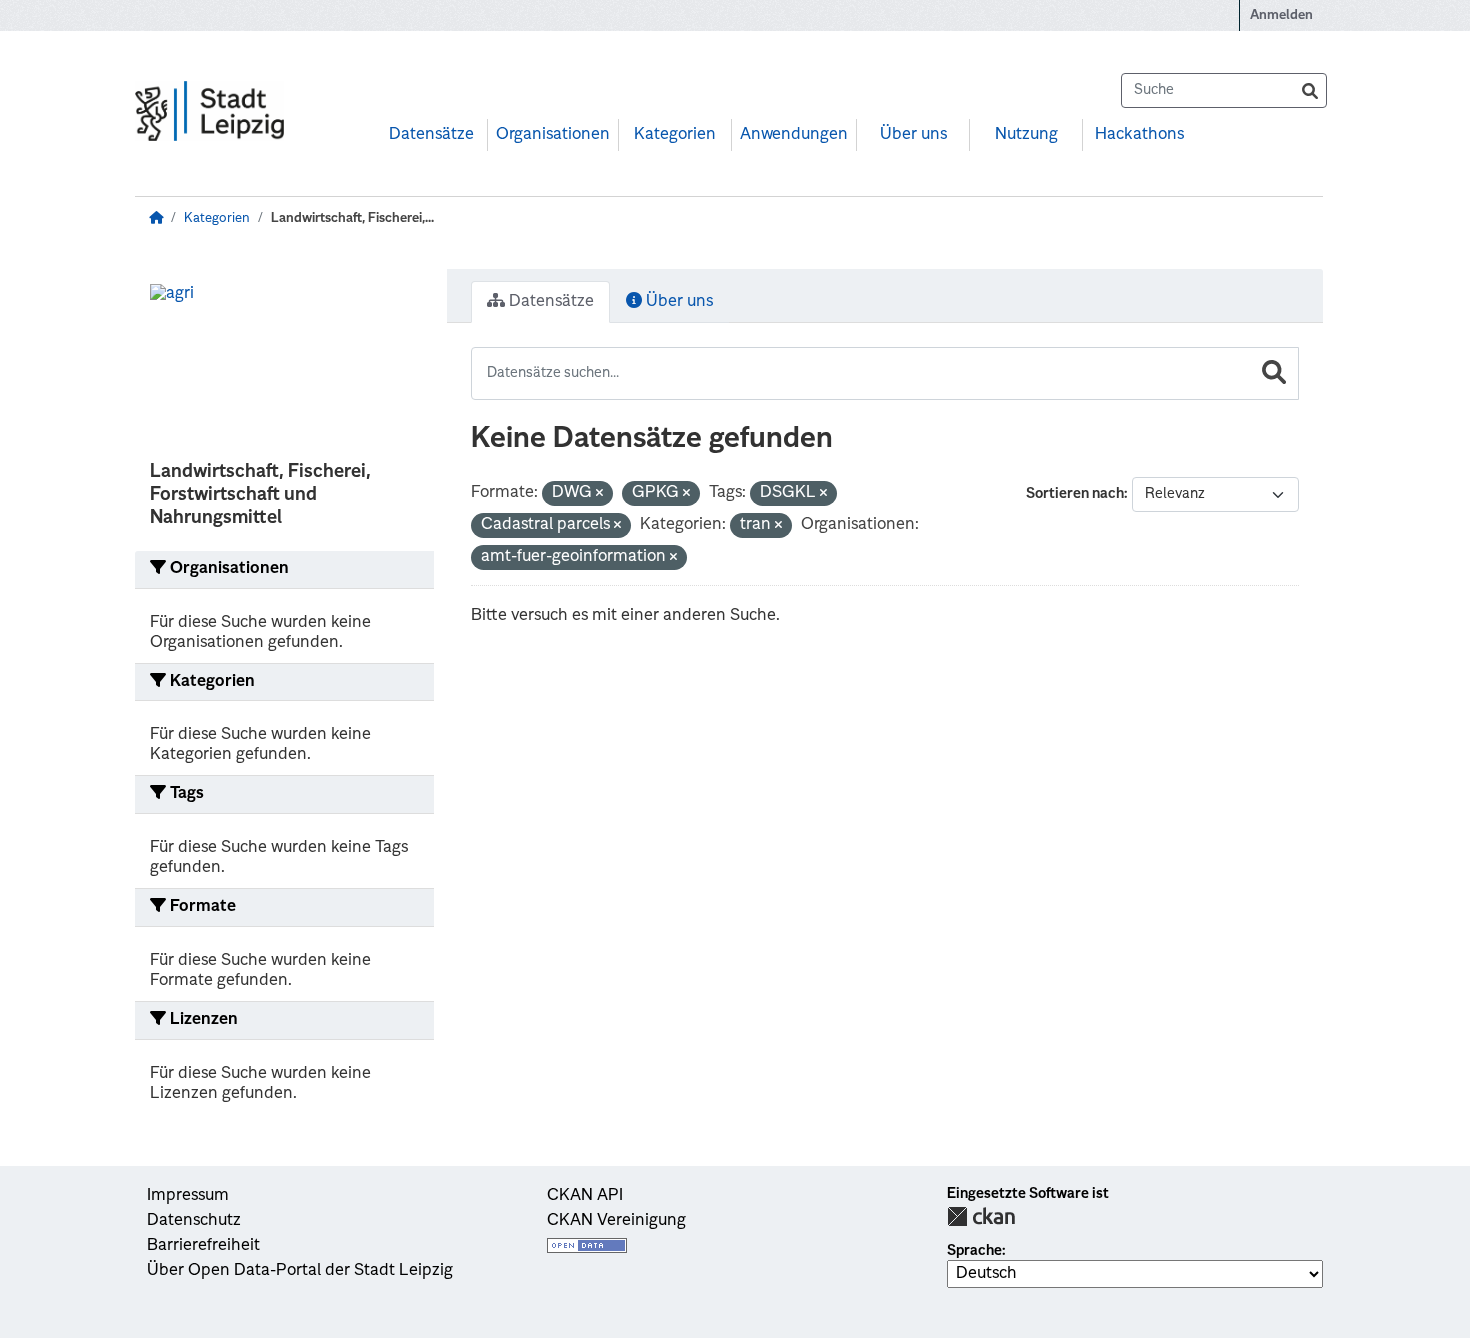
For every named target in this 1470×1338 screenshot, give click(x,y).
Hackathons (1139, 135)
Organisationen (553, 135)
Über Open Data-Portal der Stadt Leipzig (300, 1271)
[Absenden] (1310, 90)
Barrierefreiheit (203, 1246)
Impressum (188, 1196)
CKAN (981, 1216)
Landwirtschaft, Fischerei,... (352, 218)
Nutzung (1026, 135)
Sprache (974, 1251)
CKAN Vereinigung (616, 1221)
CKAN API (585, 1196)
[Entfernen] (599, 494)
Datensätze (431, 135)
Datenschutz (194, 1221)
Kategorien (675, 135)
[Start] (156, 218)
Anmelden (1281, 15)
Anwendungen (794, 135)
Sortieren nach (1075, 494)
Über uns (913, 135)
